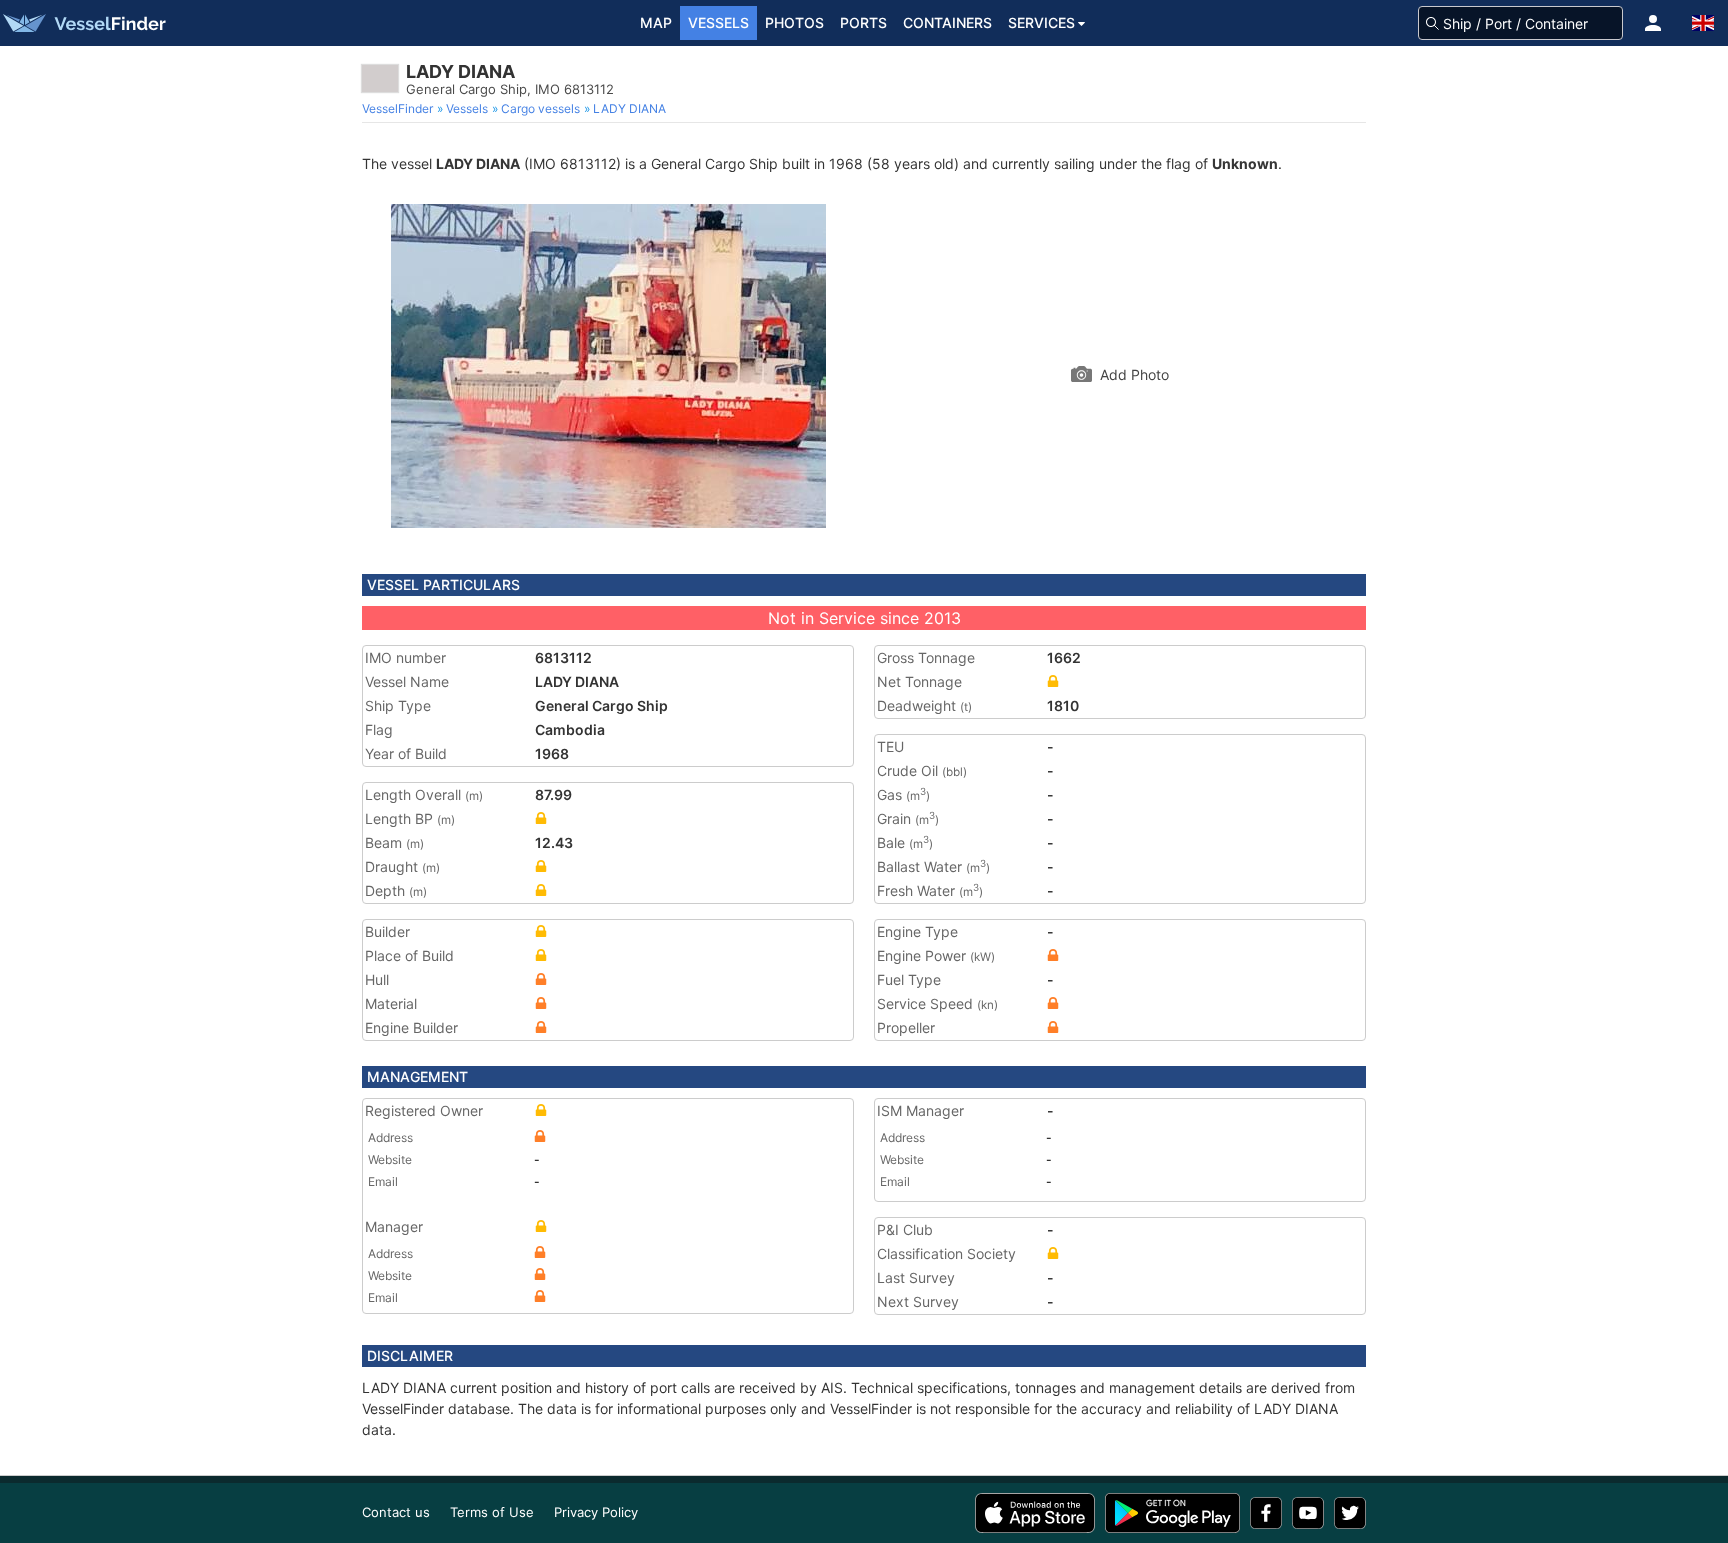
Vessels (718, 22)
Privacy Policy (596, 1512)
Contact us (396, 1512)
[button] (1653, 23)
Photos (794, 22)
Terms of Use (492, 1512)
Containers (947, 22)
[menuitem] (399, 109)
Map (656, 22)
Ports (863, 22)
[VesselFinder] (83, 23)
